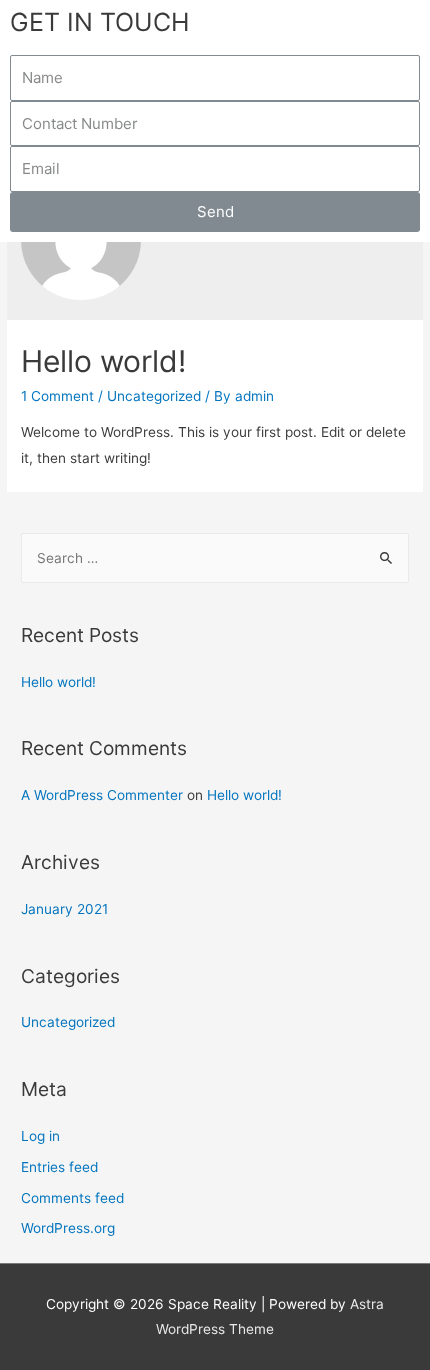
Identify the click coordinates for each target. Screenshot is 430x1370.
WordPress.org (68, 1228)
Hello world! (103, 361)
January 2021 (64, 909)
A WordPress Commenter (102, 795)
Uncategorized (154, 396)
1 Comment (57, 396)
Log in (40, 1136)
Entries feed (59, 1167)
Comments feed (72, 1198)
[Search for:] (215, 558)
